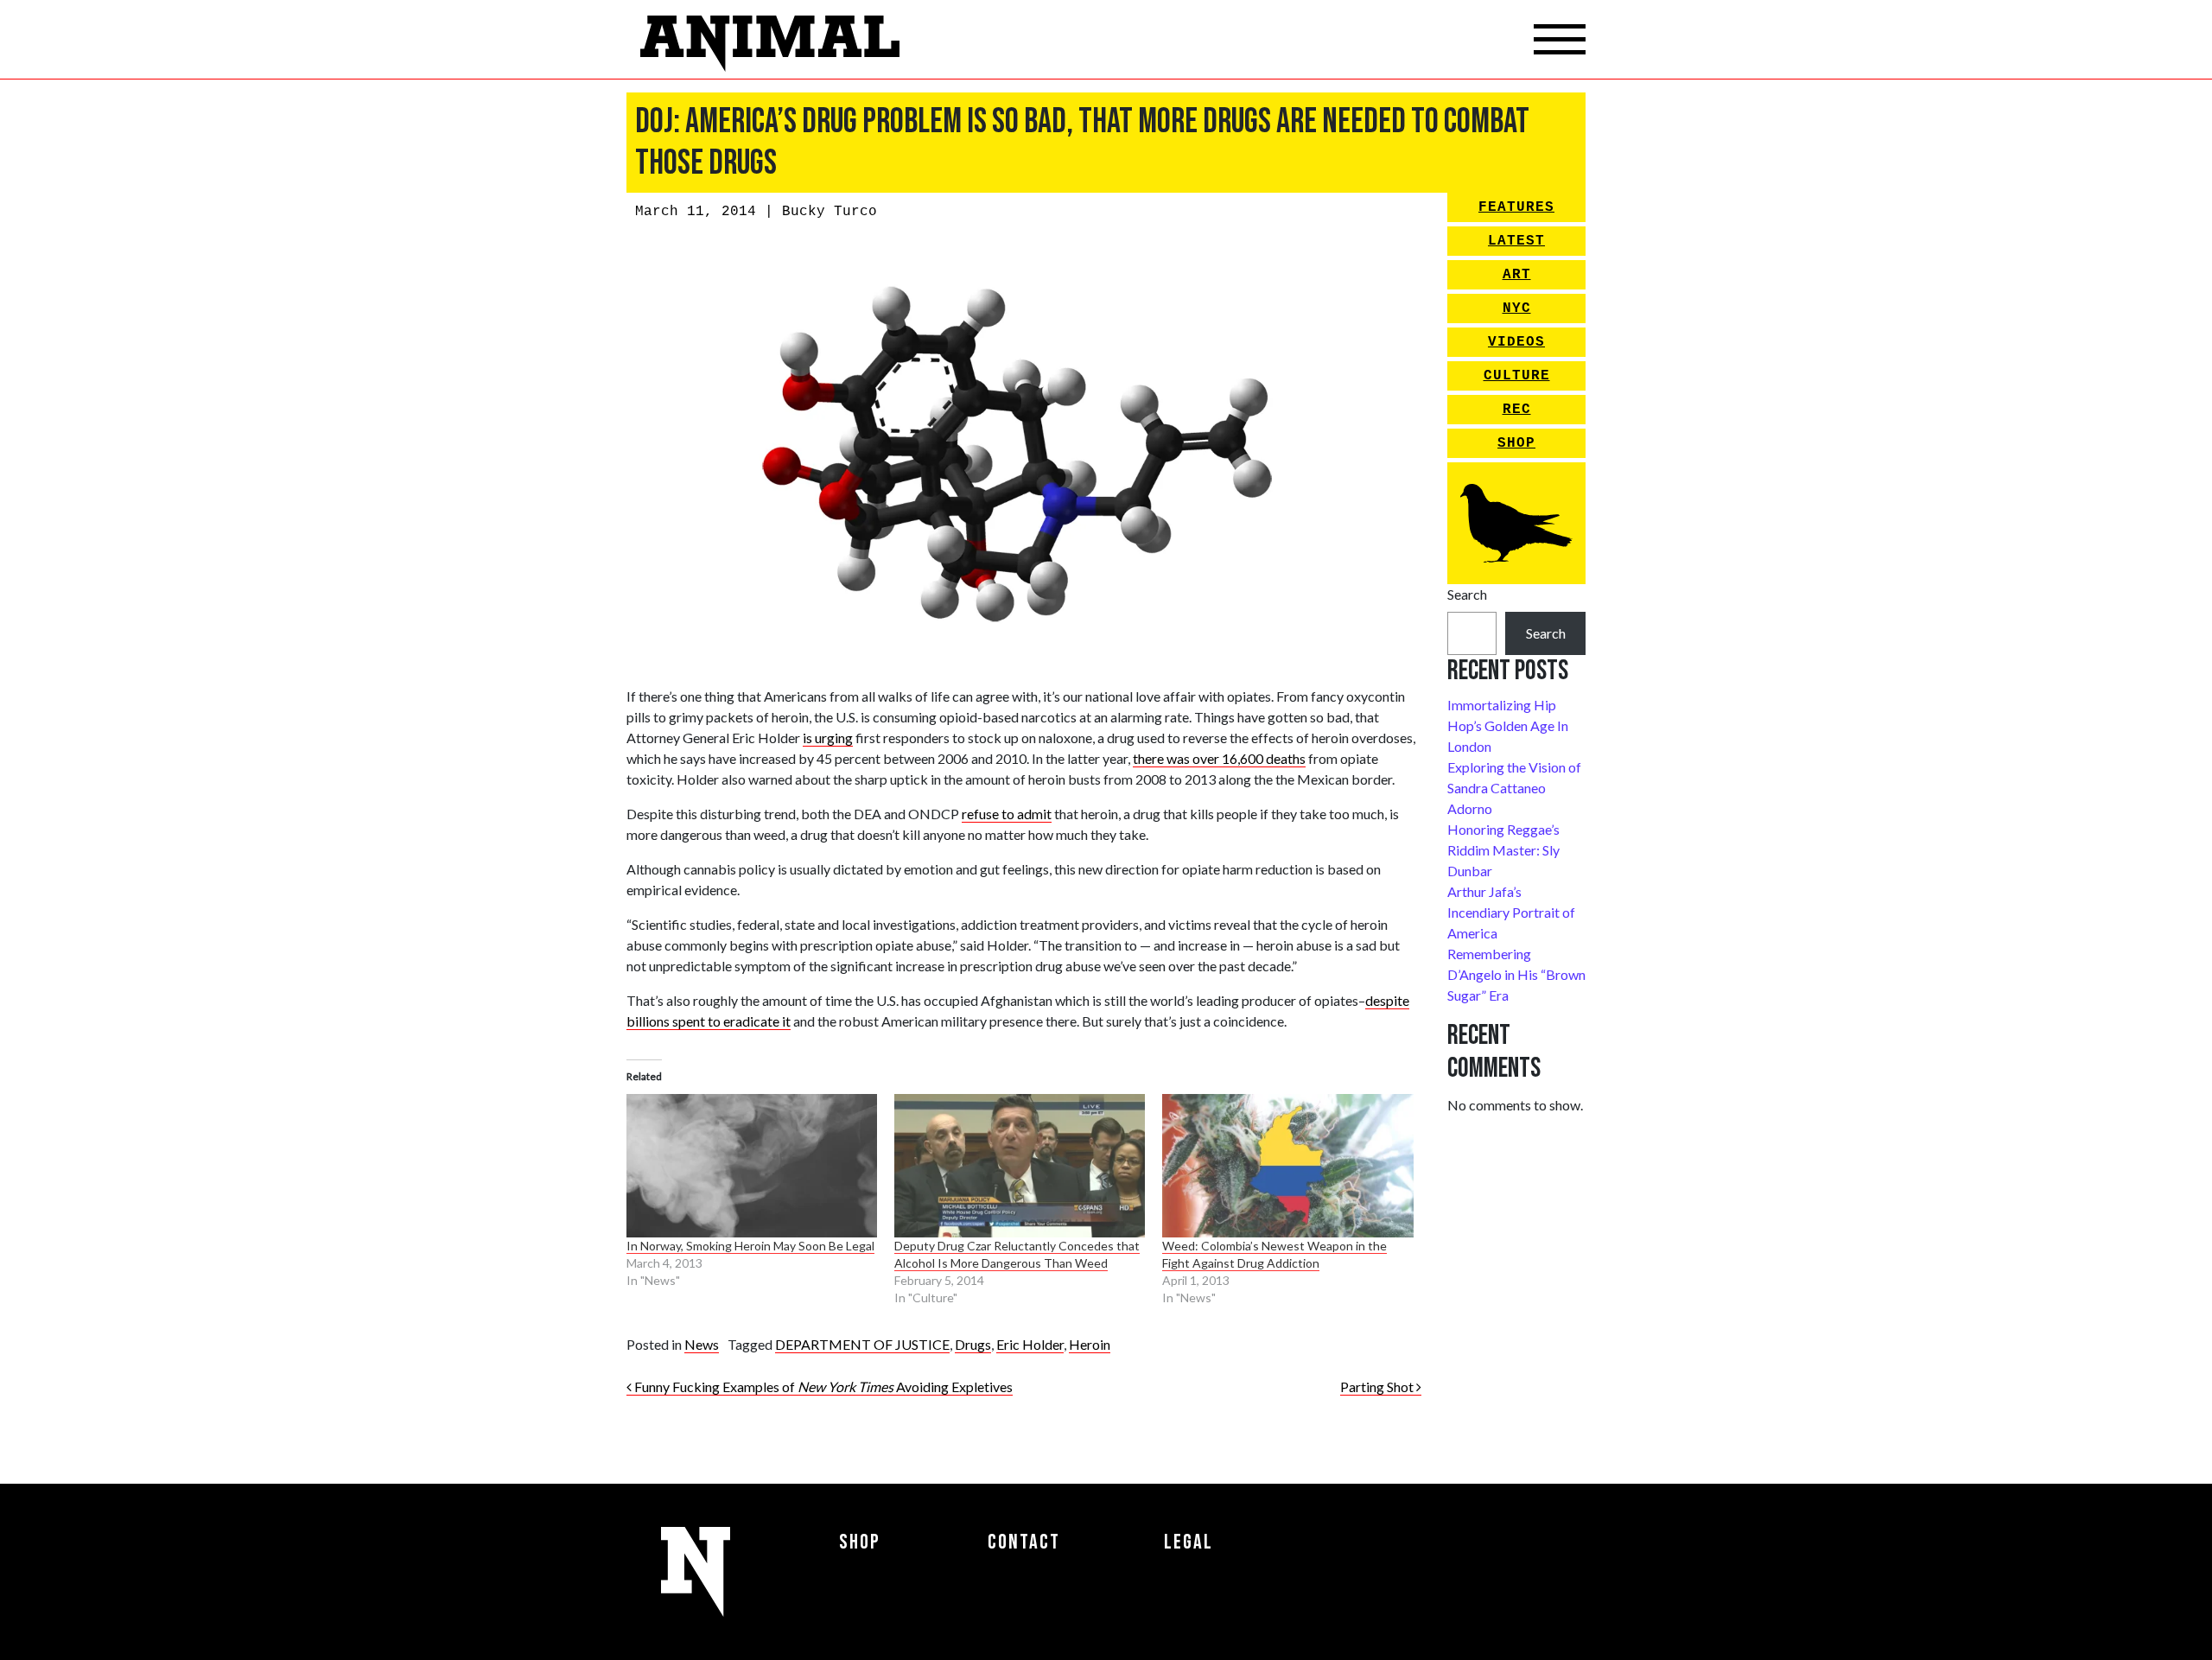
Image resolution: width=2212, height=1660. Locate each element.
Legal (1189, 1542)
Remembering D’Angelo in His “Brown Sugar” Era (1516, 974)
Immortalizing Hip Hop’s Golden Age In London (1508, 725)
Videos (1516, 342)
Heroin (1090, 1344)
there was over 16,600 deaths (1219, 758)
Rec (1517, 410)
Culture (1517, 376)
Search (1467, 594)
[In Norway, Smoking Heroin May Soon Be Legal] (752, 1166)
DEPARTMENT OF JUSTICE (862, 1344)
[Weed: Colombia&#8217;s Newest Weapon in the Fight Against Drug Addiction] (1287, 1166)
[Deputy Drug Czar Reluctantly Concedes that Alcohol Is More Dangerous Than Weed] (1020, 1166)
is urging (828, 738)
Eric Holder (1030, 1344)
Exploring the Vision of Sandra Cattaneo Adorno (1514, 788)
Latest (1516, 241)
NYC (1517, 308)
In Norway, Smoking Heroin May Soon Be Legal (750, 1246)
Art (1517, 275)
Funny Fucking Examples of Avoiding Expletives (822, 1387)
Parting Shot (1378, 1387)
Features (1516, 207)
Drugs (973, 1344)
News (702, 1344)
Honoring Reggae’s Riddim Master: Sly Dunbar (1503, 850)
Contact (1024, 1542)
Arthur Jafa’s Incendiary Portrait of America (1511, 912)
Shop (1516, 443)
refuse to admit (1007, 814)
